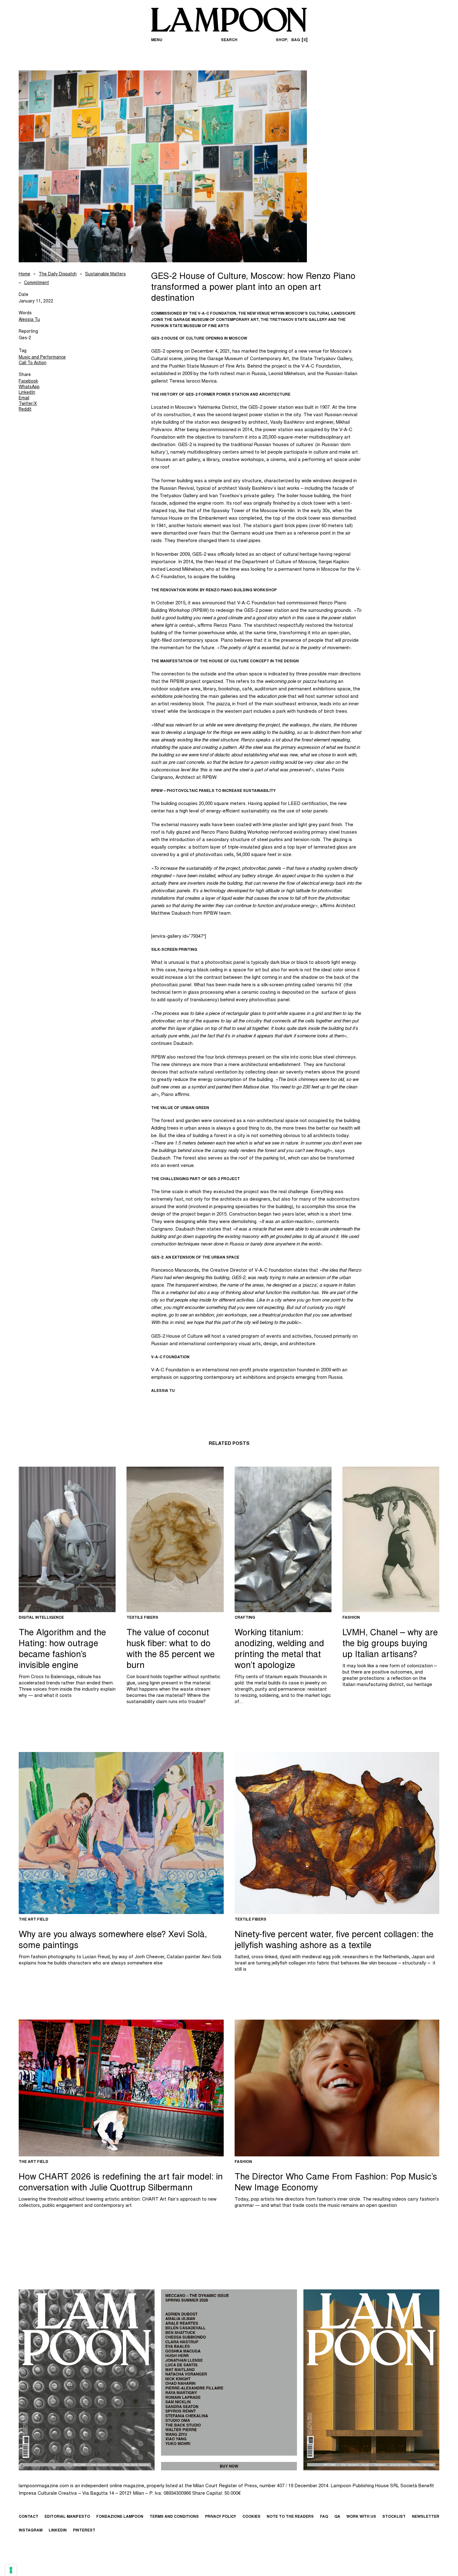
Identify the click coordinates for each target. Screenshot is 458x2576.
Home (24, 274)
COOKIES (251, 2517)
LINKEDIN (58, 2531)
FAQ (324, 2517)
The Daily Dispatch (58, 274)
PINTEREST (84, 2531)
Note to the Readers (290, 2517)
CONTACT (29, 2517)
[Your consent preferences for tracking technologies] (11, 2570)
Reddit (25, 410)
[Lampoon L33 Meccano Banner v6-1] (229, 2380)
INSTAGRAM (31, 2531)
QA (337, 2517)
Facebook (28, 382)
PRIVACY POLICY (221, 2517)
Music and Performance (42, 358)
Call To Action (33, 363)
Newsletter (426, 2517)
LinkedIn (27, 393)
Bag (298, 40)
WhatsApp (29, 387)
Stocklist (394, 2517)
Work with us (361, 2517)
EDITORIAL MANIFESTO (67, 2517)
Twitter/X (28, 404)
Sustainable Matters (105, 274)
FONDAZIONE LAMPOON (120, 2517)
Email (24, 398)
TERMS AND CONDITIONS (174, 2517)
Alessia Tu (29, 320)
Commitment (36, 283)
